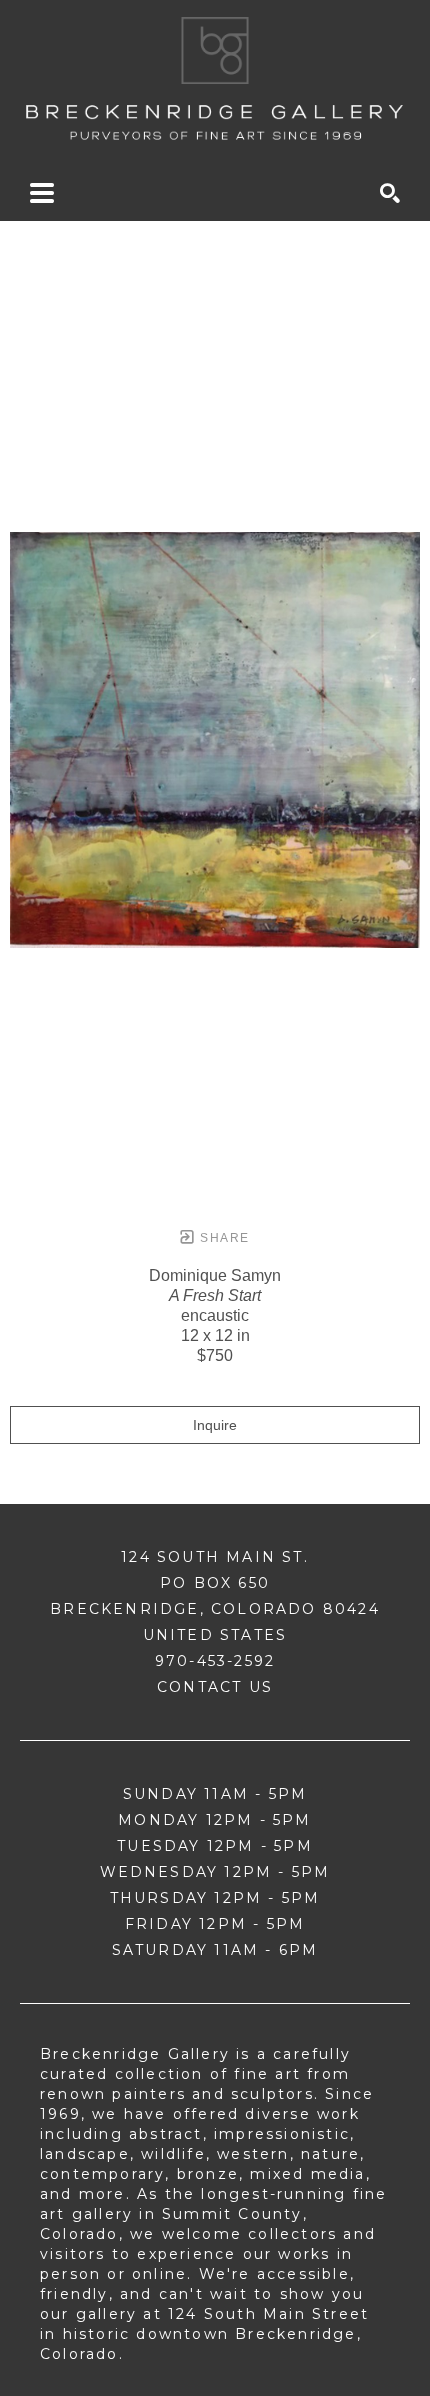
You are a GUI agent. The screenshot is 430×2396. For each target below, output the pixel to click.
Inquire (215, 1425)
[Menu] (42, 193)
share (222, 1238)
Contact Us (215, 1687)
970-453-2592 (215, 1661)
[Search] (390, 193)
